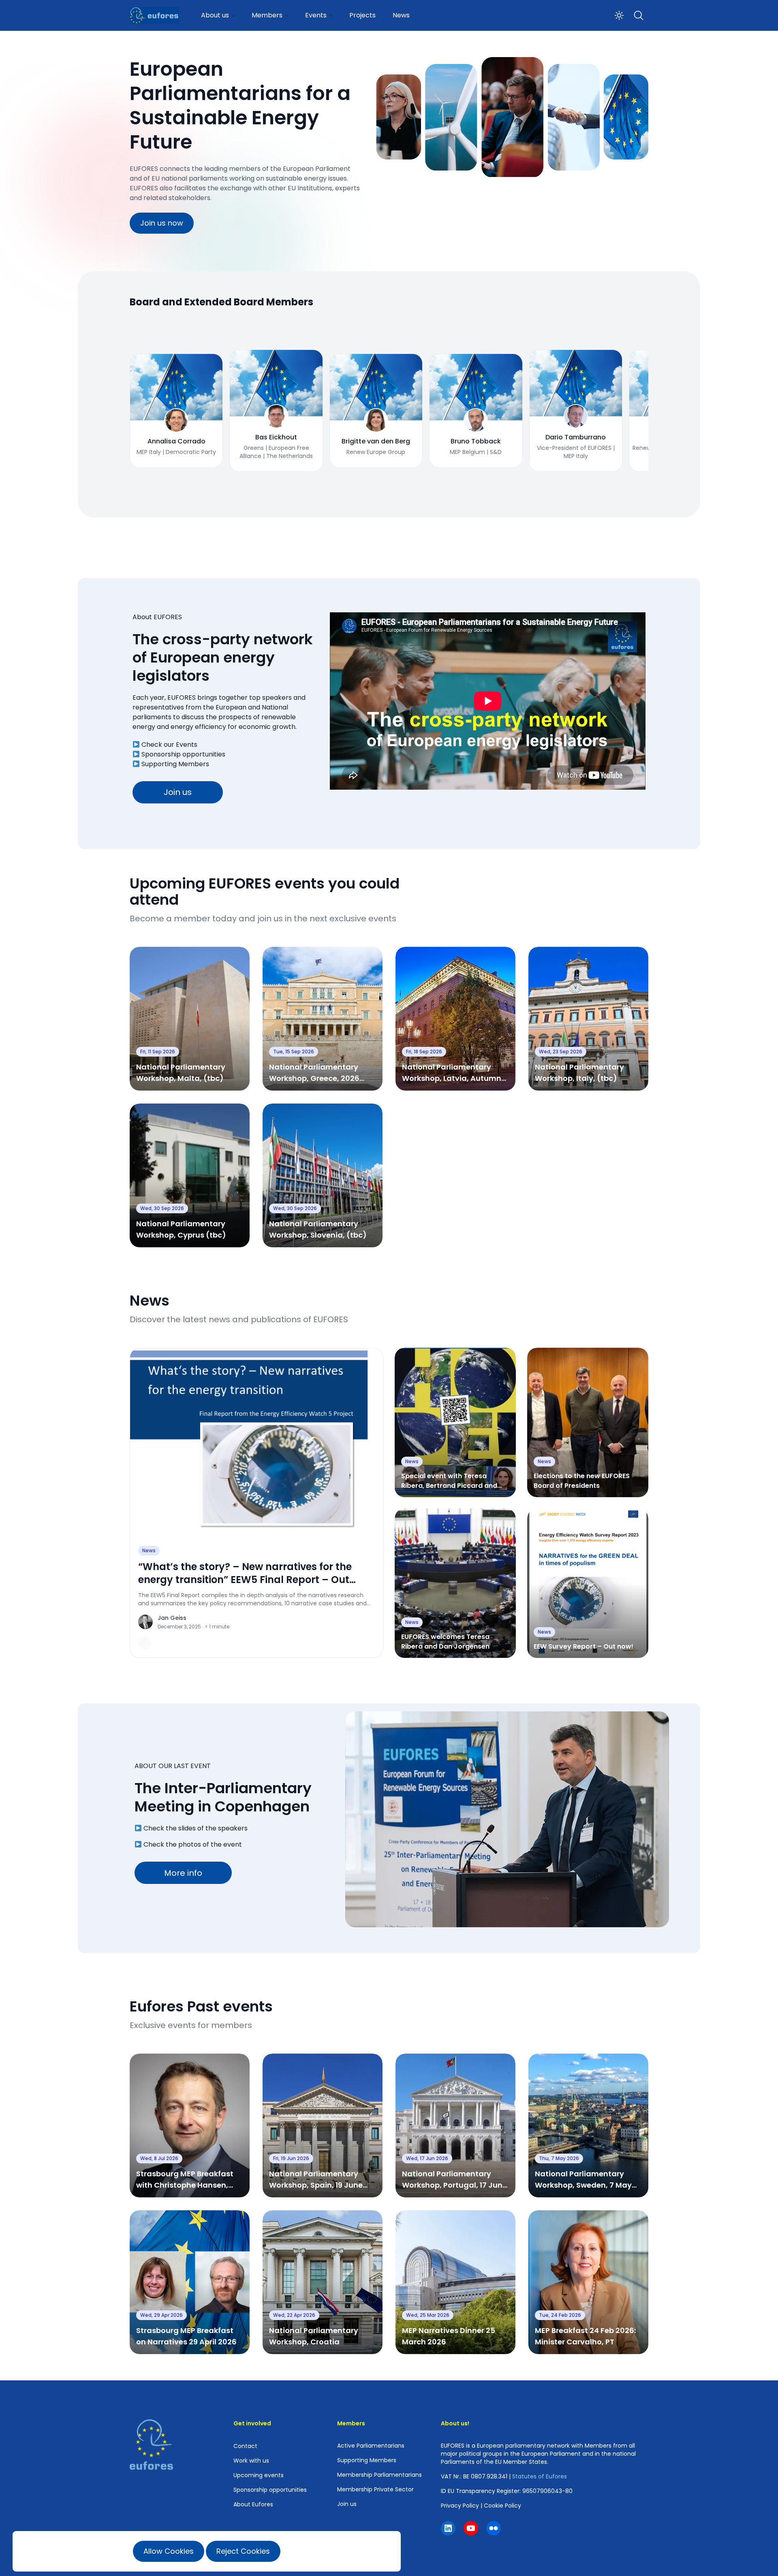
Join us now (162, 223)
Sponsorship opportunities (183, 754)
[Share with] (145, 1643)
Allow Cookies (169, 2551)
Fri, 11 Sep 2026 (158, 1051)
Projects (362, 15)
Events (316, 15)
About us (215, 15)
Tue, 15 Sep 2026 (294, 1051)
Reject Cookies (243, 2551)
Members (267, 15)
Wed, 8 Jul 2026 (159, 2158)
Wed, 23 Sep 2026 (561, 1051)
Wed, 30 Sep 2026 (162, 1208)
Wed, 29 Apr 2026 (161, 2315)
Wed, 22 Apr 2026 (294, 2315)
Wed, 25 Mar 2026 (428, 2315)
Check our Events (169, 745)
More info (183, 1873)
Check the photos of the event (193, 1844)
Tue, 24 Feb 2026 (560, 2315)
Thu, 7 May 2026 (559, 2158)
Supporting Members (175, 764)
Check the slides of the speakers (196, 1828)
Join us (178, 792)
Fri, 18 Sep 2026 (424, 1051)
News (401, 15)
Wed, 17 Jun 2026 (427, 2158)
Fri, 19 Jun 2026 (291, 2158)
